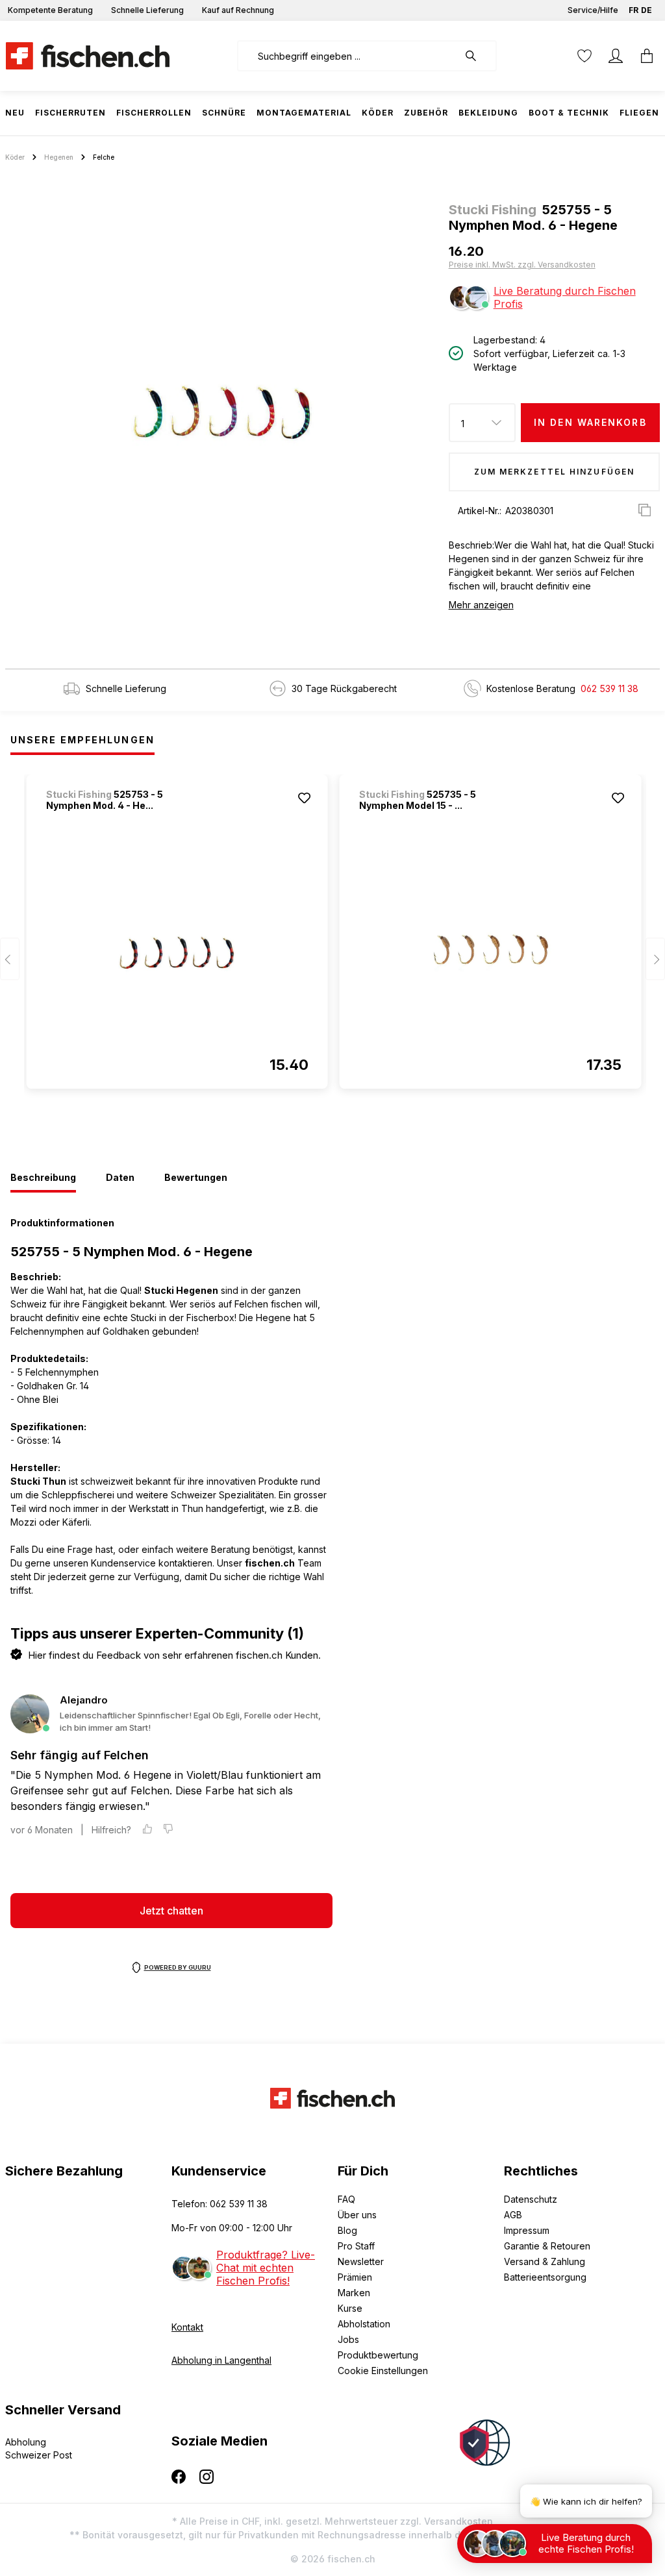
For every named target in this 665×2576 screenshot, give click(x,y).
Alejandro (84, 1700)
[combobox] (348, 56)
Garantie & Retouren (547, 2246)
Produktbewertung (378, 2355)
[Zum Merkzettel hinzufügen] (305, 798)
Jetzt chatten (171, 1911)
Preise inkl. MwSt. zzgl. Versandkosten (522, 265)
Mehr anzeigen (481, 605)
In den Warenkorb (590, 422)
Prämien (355, 2277)
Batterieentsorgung (545, 2277)
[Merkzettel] (584, 56)
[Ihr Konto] (616, 56)
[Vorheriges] (10, 959)
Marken (354, 2293)
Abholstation (364, 2324)
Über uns (357, 2215)
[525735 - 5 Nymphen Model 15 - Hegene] (490, 952)
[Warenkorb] (643, 56)
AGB (513, 2215)
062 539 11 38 (609, 688)
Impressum (527, 2230)
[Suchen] (477, 56)
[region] (222, 413)
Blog (347, 2230)
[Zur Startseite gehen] (88, 56)
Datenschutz (531, 2199)
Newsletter (361, 2261)
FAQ (346, 2199)
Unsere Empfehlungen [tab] (82, 740)
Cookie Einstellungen (383, 2371)
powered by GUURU (178, 1967)
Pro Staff (356, 2246)
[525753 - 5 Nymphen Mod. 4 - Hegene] (177, 952)
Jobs (348, 2339)
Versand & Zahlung (545, 2261)
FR (634, 10)
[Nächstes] (655, 959)
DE (646, 10)
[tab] (43, 1178)
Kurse (350, 2308)
